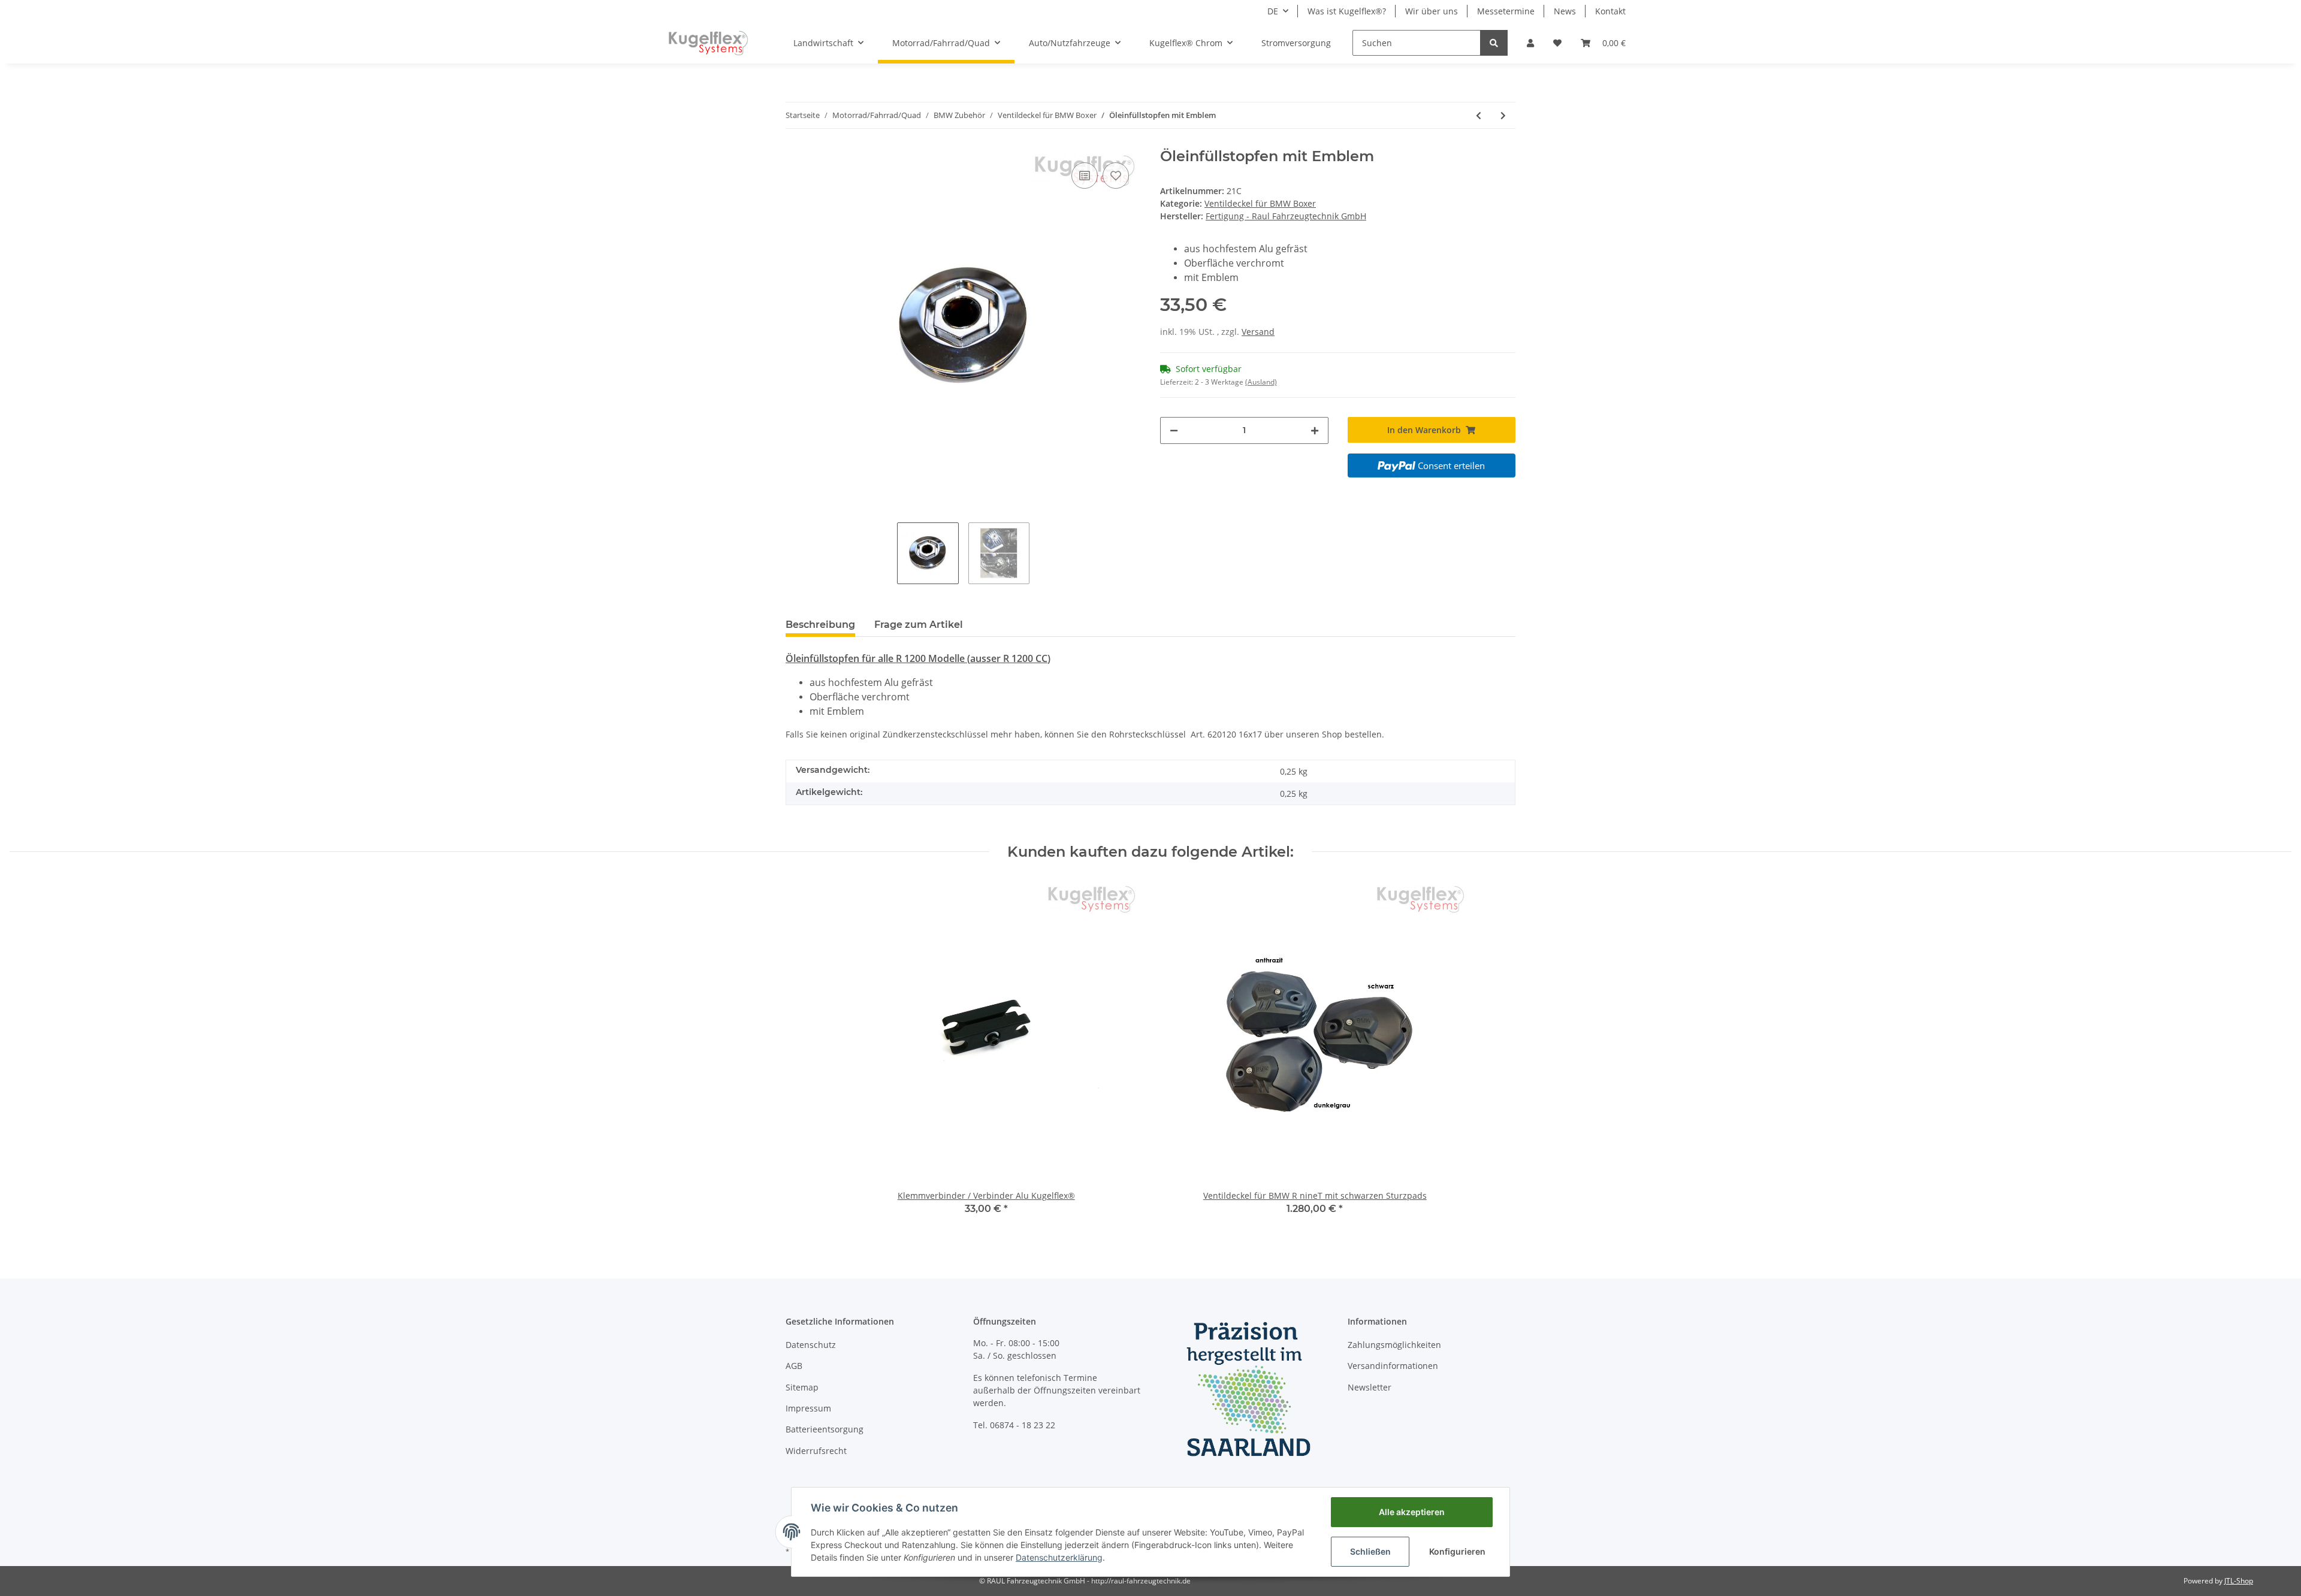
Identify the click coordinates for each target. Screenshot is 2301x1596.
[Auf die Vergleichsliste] (1085, 176)
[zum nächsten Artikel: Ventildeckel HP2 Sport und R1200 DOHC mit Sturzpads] (1503, 115)
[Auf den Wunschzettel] (1116, 176)
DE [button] (1273, 11)
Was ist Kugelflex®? (1347, 11)
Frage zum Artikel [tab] (919, 625)
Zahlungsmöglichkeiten (1394, 1345)
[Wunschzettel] (1557, 43)
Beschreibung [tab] (820, 625)
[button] (1530, 43)
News (1565, 11)
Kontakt (1610, 11)
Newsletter (1370, 1387)
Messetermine (1506, 11)
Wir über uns (1432, 11)
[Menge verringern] (1174, 430)
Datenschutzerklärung (1059, 1557)
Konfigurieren (1457, 1551)
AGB (794, 1366)
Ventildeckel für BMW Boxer (1260, 203)
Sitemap (802, 1387)
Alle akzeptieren (1412, 1512)
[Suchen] (1494, 43)
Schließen (1370, 1551)
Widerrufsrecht (816, 1451)
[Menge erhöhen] (1315, 430)
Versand (1258, 332)
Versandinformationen (1393, 1366)
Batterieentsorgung (825, 1429)
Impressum (808, 1408)
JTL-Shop (2239, 1581)
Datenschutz (811, 1345)
